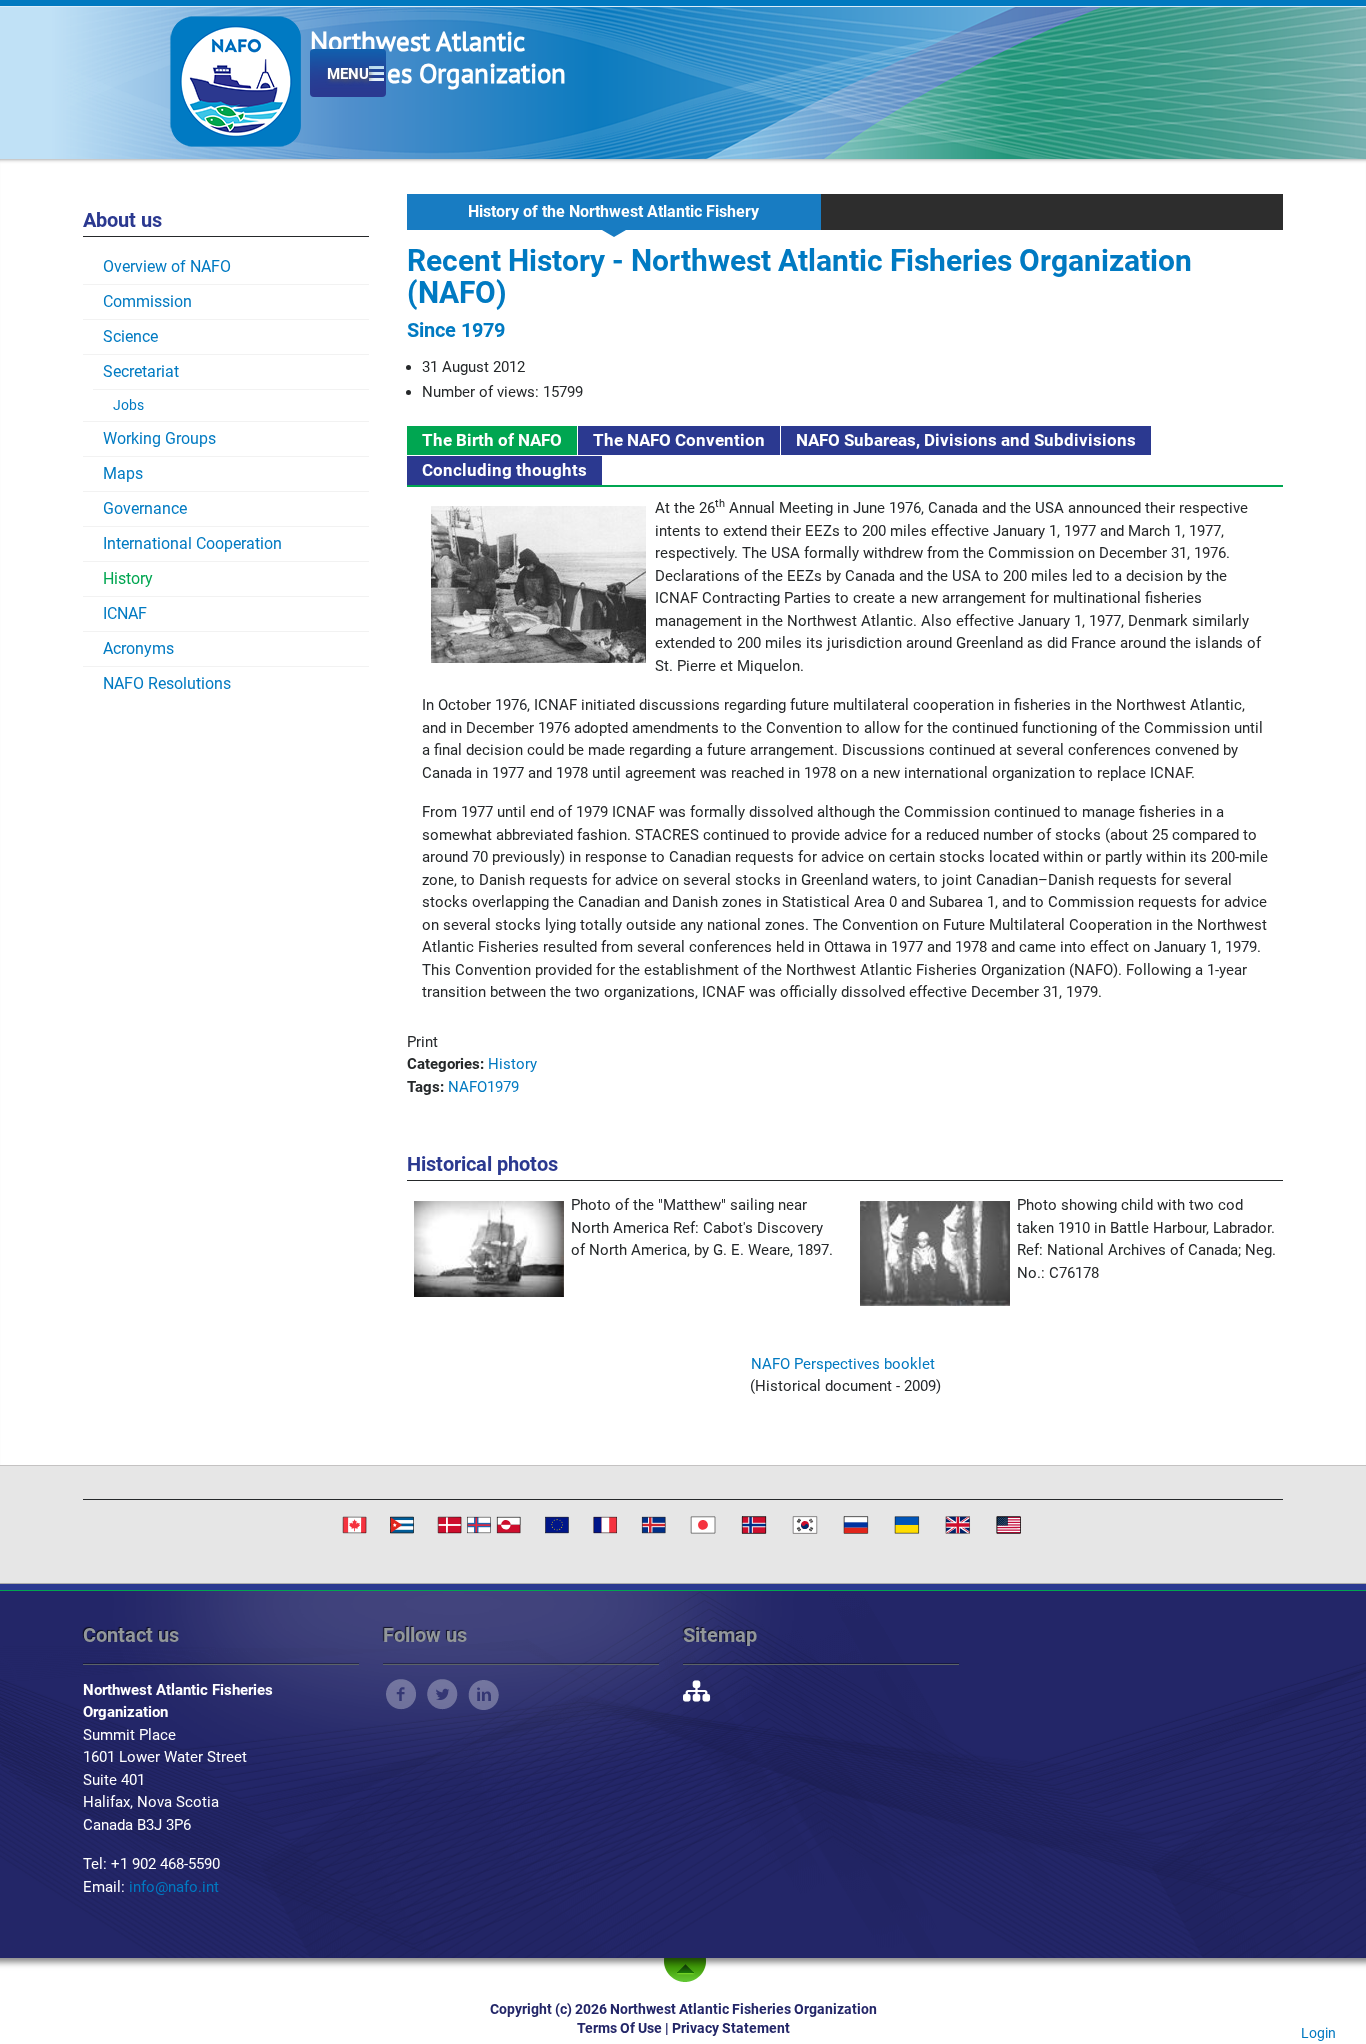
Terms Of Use (619, 2028)
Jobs (128, 405)
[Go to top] (689, 1970)
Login (1318, 2033)
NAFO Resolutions (167, 683)
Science (130, 336)
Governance (145, 508)
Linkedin (483, 1694)
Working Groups (159, 438)
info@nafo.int (174, 1887)
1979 (503, 1087)
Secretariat (141, 371)
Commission (147, 301)
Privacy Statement (731, 2028)
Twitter (442, 1694)
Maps (123, 473)
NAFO (467, 1087)
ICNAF (125, 613)
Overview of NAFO (167, 266)
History (128, 578)
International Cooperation (192, 543)
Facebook (401, 1694)
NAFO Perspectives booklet (843, 1364)
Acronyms (138, 648)
